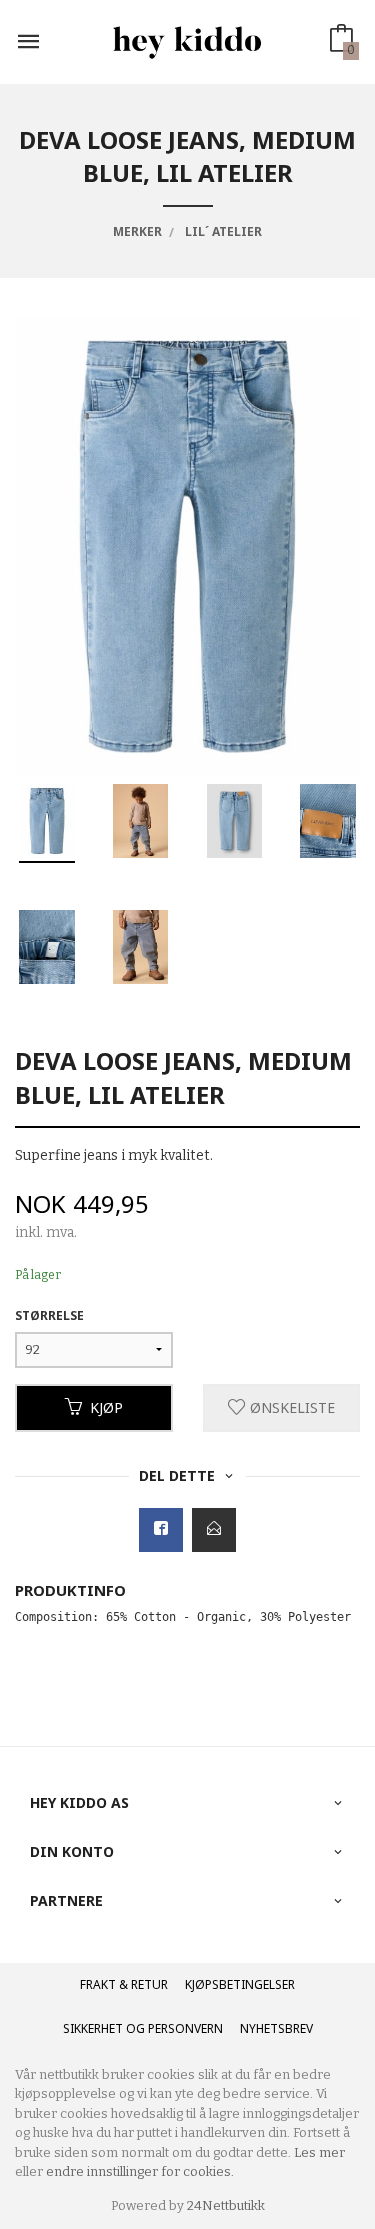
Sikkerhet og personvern (143, 2028)
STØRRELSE (49, 1315)
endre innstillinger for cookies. (140, 2171)
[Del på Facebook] (161, 1530)
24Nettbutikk (226, 2205)
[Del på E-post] (214, 1530)
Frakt (98, 1984)
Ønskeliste (290, 1407)
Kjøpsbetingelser (240, 1984)
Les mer (319, 2152)
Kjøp (106, 1407)
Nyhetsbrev (276, 2028)
